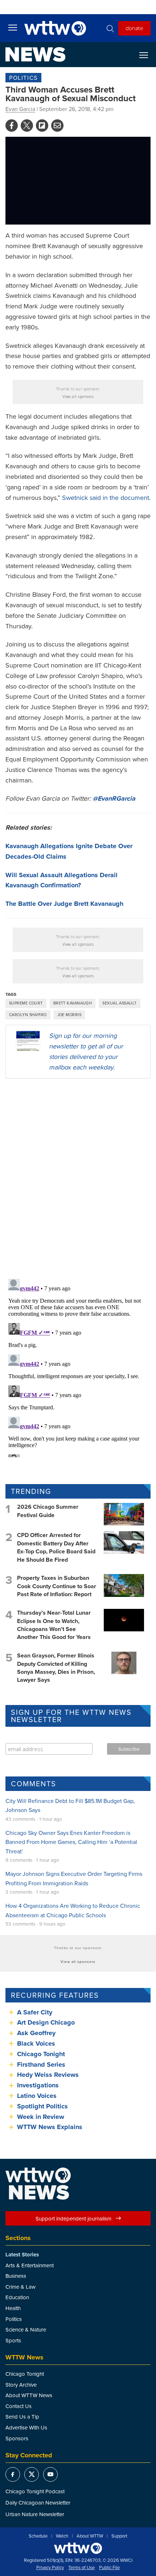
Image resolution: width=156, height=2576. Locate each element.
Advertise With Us (26, 2427)
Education (17, 2297)
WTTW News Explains (51, 2127)
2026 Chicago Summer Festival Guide (48, 1511)
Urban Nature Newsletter (35, 2514)
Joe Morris (69, 1015)
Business (16, 2276)
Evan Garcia (20, 109)
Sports (13, 2340)
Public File (109, 2568)
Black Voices (36, 2043)
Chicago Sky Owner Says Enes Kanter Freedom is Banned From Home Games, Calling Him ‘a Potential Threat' (71, 1842)
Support (119, 2536)
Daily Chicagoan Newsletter (38, 2503)
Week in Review (41, 2117)
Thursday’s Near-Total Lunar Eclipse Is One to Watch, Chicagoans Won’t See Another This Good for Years (54, 1625)
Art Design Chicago (46, 2022)
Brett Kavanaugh (73, 1003)
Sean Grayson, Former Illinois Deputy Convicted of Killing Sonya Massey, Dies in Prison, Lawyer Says (56, 1668)
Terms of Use (81, 2568)
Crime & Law (20, 2287)
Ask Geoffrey (36, 2033)
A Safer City (35, 2012)
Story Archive (21, 2385)
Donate (134, 28)
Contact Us (19, 2406)
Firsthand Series (41, 2065)
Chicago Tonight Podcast (35, 2491)
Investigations (38, 2085)
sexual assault (119, 1003)
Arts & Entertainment (30, 2265)
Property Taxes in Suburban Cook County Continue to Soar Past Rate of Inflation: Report (57, 1586)
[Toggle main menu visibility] (13, 27)
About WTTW (90, 2536)
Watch (62, 2536)
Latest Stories (22, 2255)
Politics (23, 78)
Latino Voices (37, 2096)
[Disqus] (78, 1178)
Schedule (38, 2536)
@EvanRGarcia (114, 798)
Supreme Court (26, 1003)
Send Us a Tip (22, 2417)
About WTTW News (29, 2395)
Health (13, 2308)
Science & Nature (26, 2330)
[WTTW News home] (35, 54)
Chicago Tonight (41, 2054)
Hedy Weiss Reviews (48, 2075)
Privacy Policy (50, 2568)
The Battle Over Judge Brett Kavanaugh (64, 904)
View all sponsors (78, 397)
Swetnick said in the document (106, 498)
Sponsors (17, 2438)
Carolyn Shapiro (28, 1015)
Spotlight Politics (42, 2106)
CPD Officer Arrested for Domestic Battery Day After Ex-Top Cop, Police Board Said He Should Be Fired (56, 1547)
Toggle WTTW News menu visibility (147, 55)
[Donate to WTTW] (78, 2548)
